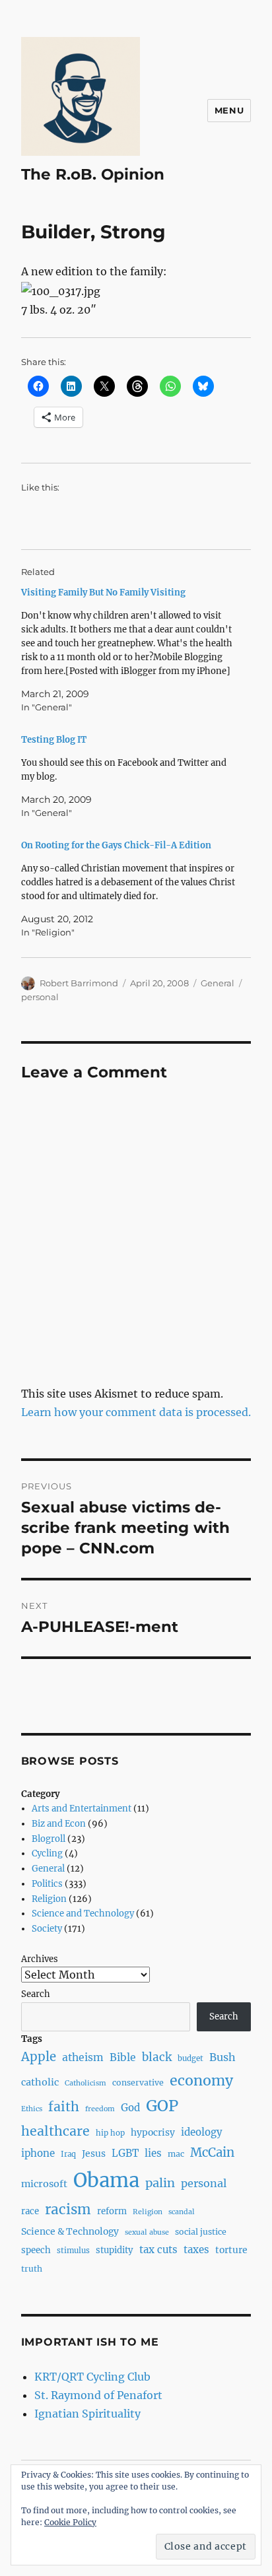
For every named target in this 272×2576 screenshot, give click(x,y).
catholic (40, 2082)
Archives (40, 1959)
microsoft (44, 2184)
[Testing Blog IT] (130, 776)
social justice (201, 2232)
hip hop (110, 2133)
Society (47, 1929)
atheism (83, 2057)
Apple (39, 2057)
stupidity (115, 2250)
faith (64, 2107)
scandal (182, 2212)
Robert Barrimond (79, 983)
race (30, 2211)
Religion (49, 1899)
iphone (38, 2153)
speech (36, 2250)
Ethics (32, 2109)
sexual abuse (147, 2232)
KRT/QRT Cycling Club (92, 2377)
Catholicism (85, 2083)
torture (231, 2250)
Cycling (47, 1853)
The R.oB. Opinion (93, 174)
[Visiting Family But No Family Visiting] (130, 650)
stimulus (73, 2251)
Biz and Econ (59, 1824)
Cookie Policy (70, 2522)
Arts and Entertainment (82, 1809)
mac (176, 2154)
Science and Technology (83, 1914)
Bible (123, 2057)
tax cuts (158, 2250)
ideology (202, 2132)
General (218, 983)
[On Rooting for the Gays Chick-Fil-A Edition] (130, 889)
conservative (138, 2083)
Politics (47, 1884)
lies (153, 2153)
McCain (212, 2152)
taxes (196, 2250)
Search (36, 1994)
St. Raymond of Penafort (98, 2395)
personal (40, 997)
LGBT (125, 2153)
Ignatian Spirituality (87, 2414)
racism (68, 2210)
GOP (162, 2106)
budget (190, 2058)
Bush (222, 2057)
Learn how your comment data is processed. (136, 1412)
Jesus (94, 2153)
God (130, 2108)
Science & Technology (70, 2231)
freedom (100, 2109)
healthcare (55, 2131)
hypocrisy (153, 2132)
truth (32, 2269)
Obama (106, 2180)
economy (201, 2081)
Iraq (68, 2154)
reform (112, 2211)
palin (160, 2183)
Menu (229, 110)
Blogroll (49, 1839)
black (157, 2057)
